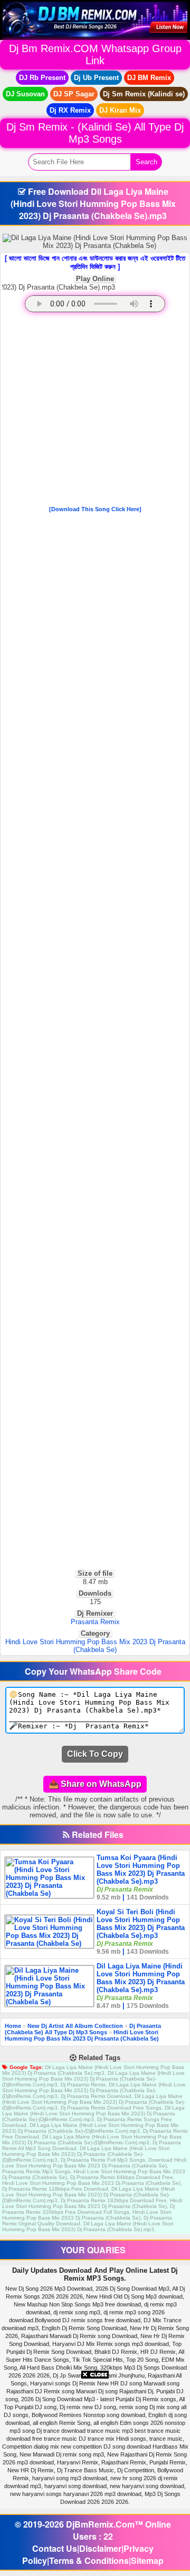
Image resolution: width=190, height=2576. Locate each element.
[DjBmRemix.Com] (95, 19)
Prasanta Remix (95, 1622)
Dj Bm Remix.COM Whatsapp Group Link (95, 54)
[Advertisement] (95, 411)
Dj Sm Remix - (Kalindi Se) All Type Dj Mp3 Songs (95, 133)
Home (13, 2026)
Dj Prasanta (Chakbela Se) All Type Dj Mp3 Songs (83, 2029)
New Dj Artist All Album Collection (75, 2026)
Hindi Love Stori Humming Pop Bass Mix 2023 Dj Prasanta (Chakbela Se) (95, 1646)
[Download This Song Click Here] (95, 509)
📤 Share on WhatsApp (95, 1784)
